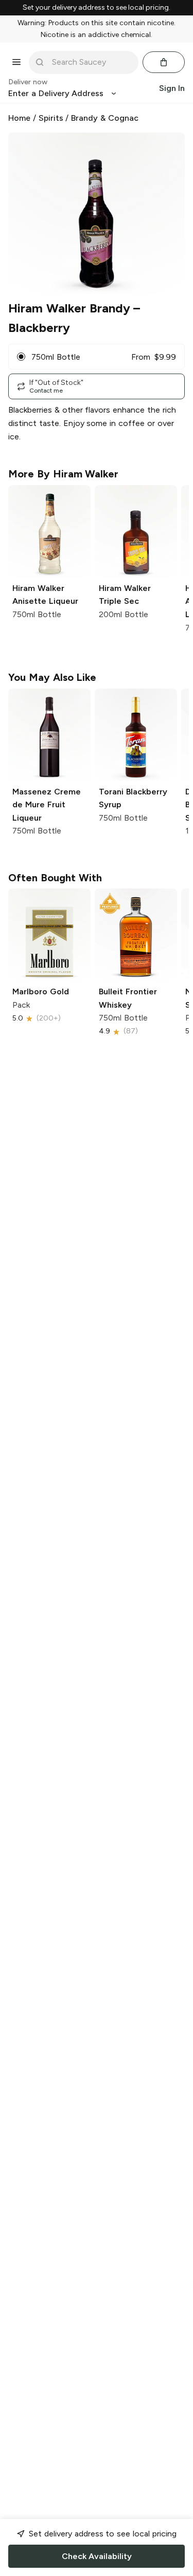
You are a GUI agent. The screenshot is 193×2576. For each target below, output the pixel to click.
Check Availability (97, 2556)
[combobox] (91, 62)
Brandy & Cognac (105, 118)
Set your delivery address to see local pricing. (97, 8)
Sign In (172, 88)
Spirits (51, 118)
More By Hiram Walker (63, 474)
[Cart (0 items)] (164, 62)
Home (19, 118)
